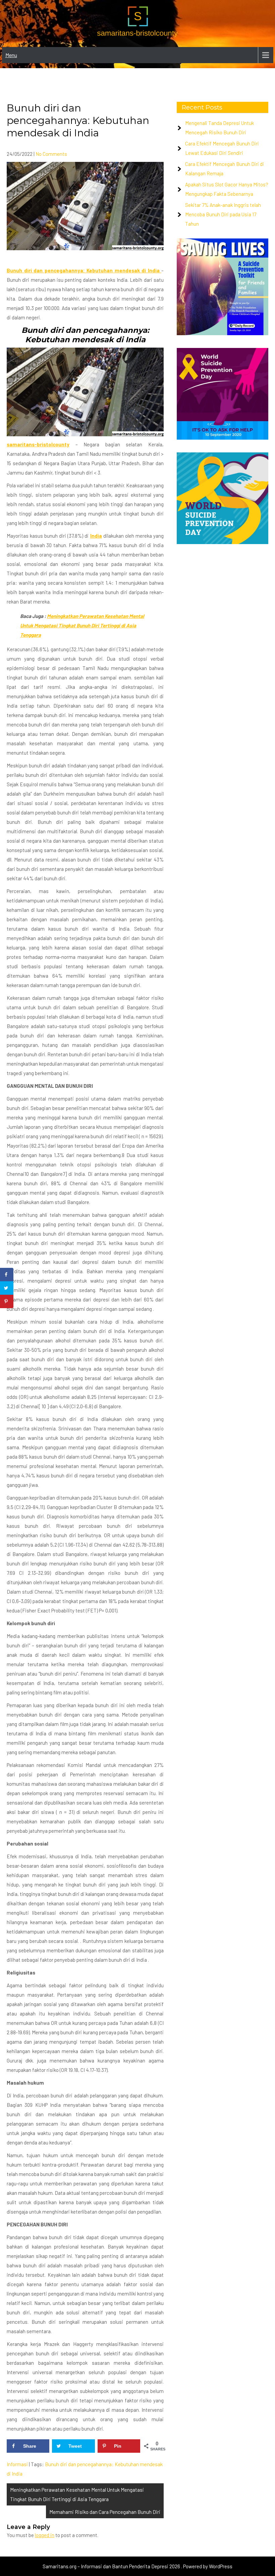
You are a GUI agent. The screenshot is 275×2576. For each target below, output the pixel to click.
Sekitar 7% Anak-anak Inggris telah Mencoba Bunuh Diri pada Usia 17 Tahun (223, 214)
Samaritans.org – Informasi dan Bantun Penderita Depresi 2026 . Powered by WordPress (137, 2566)
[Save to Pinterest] (7, 1301)
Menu (11, 55)
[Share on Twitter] (7, 1288)
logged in (45, 2535)
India (96, 536)
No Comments (51, 154)
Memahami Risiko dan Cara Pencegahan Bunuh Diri (105, 2512)
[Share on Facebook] (7, 1275)
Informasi (17, 2464)
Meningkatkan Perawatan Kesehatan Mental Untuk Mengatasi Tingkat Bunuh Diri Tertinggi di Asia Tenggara (82, 625)
